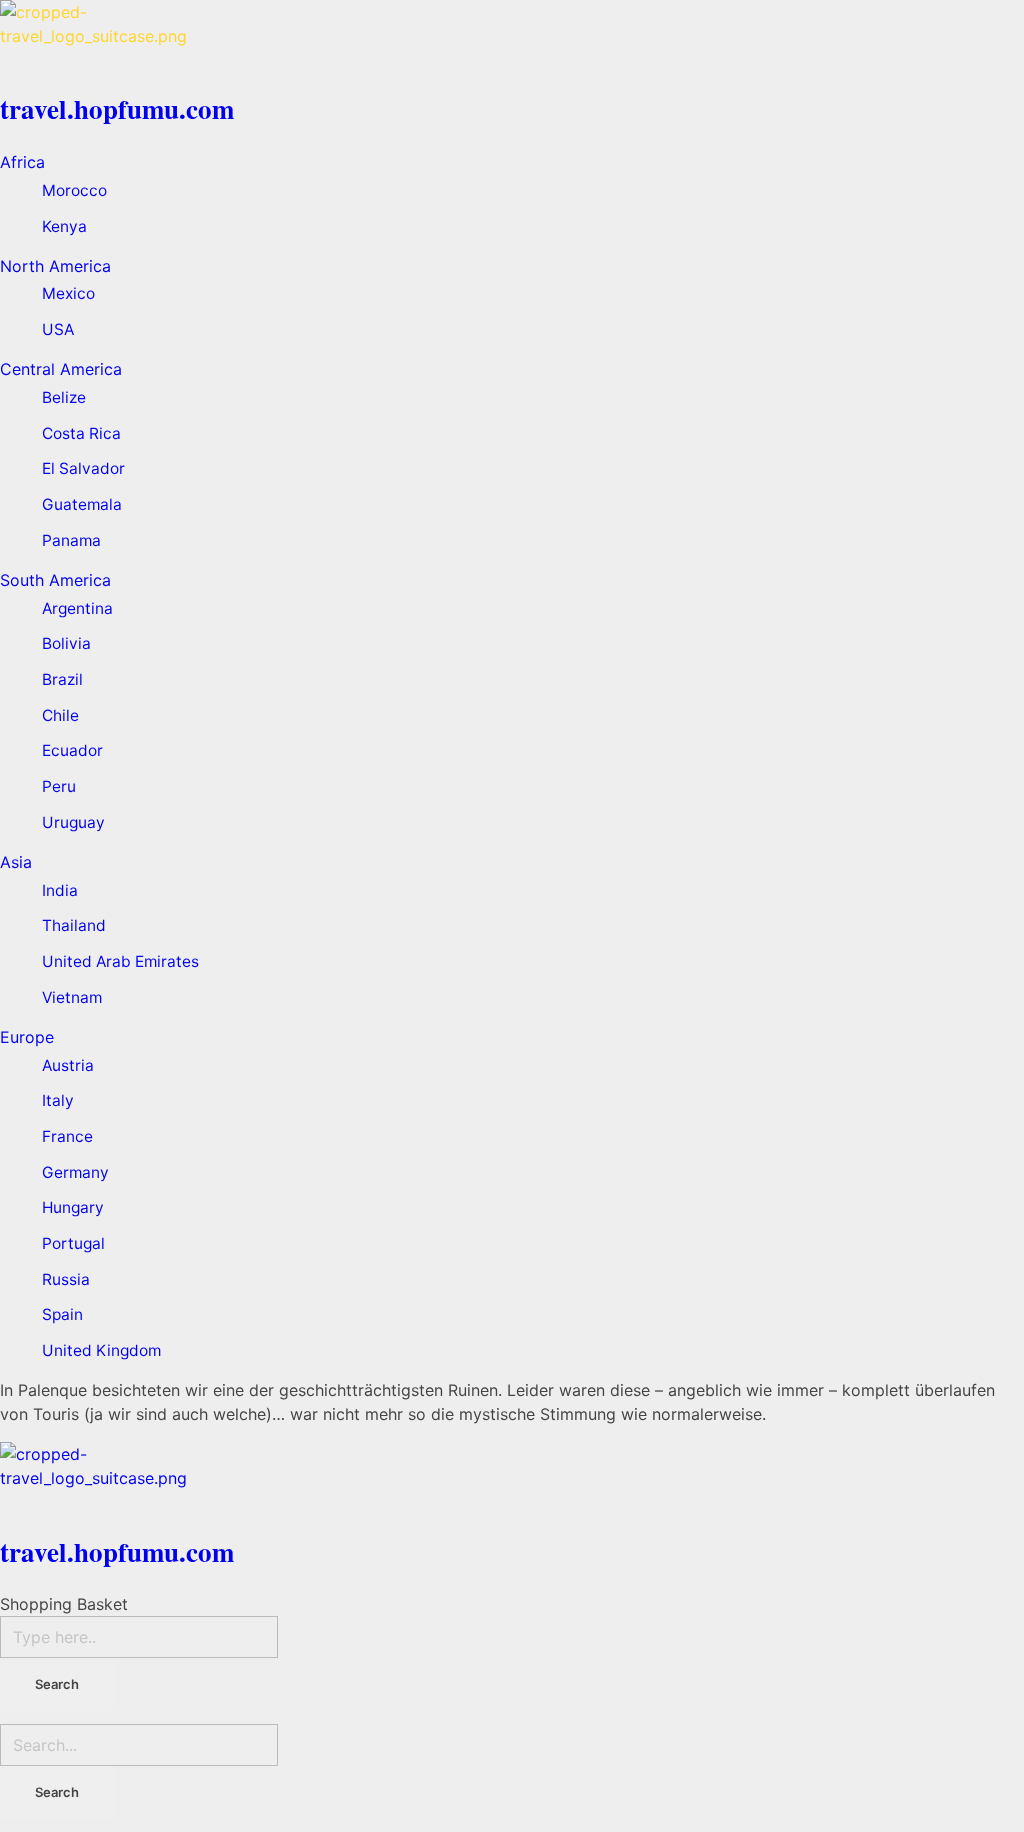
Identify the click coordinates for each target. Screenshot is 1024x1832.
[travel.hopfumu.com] (512, 40)
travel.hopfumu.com (117, 108)
